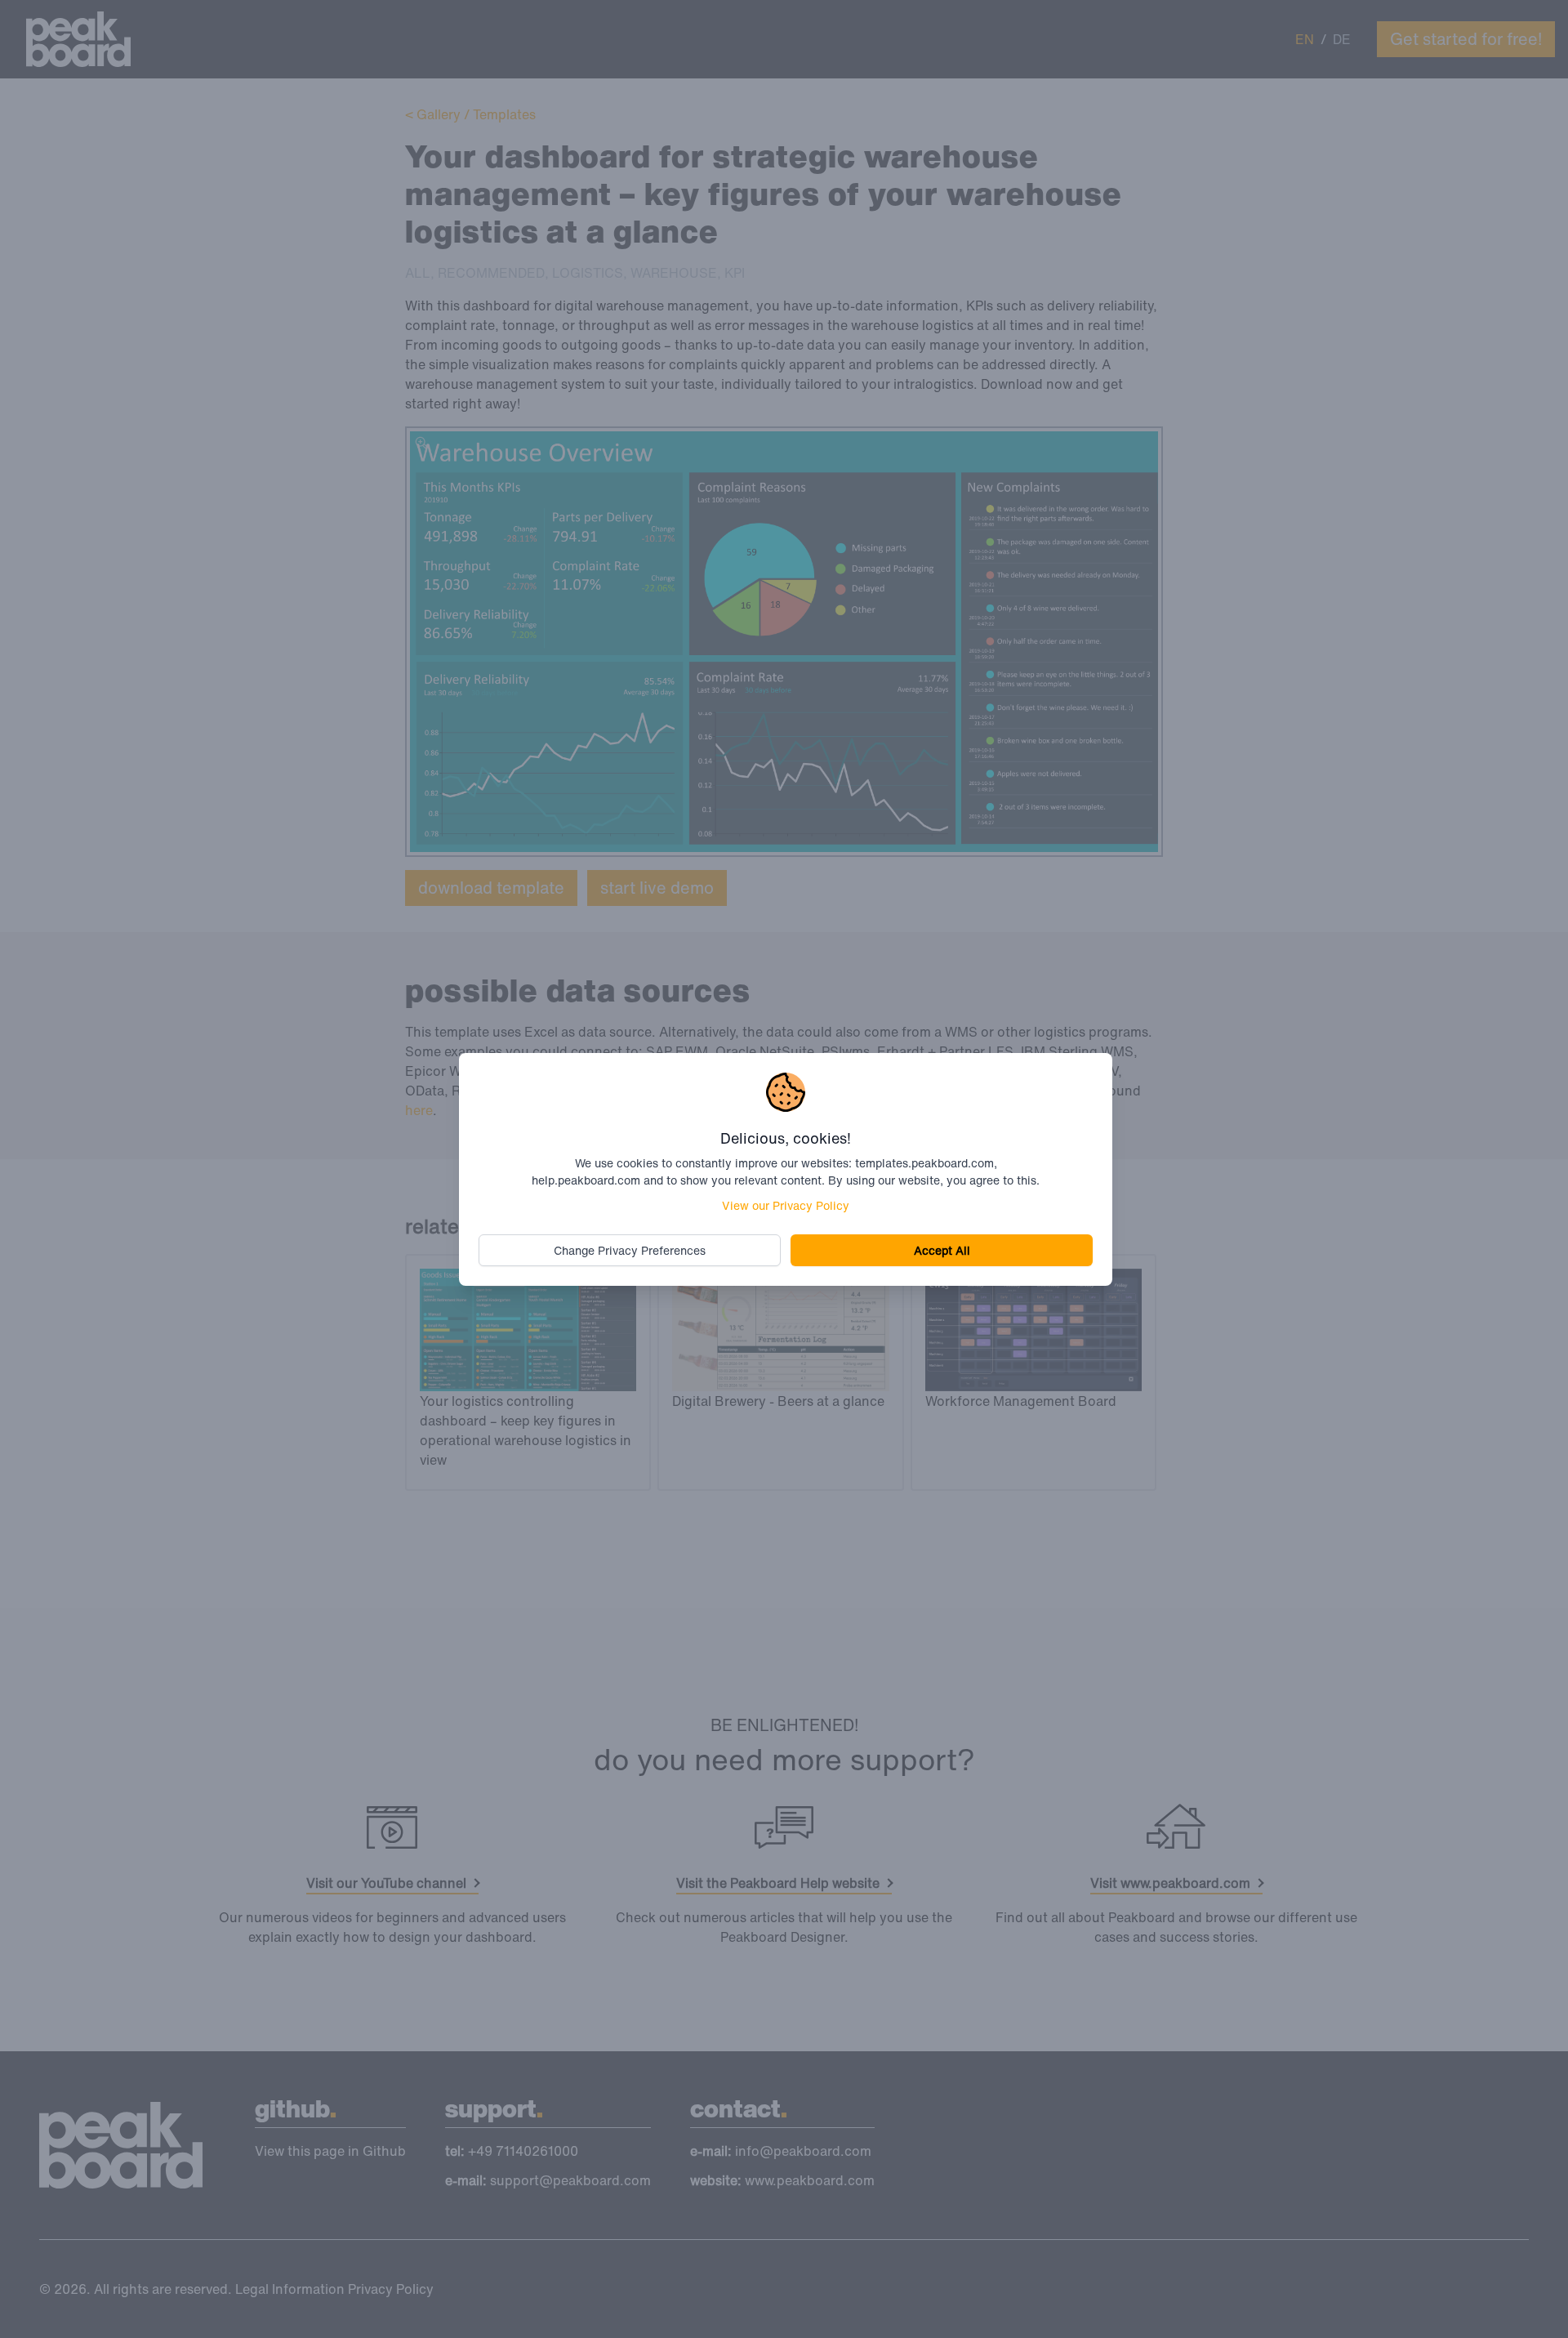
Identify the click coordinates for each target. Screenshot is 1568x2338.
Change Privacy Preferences (630, 1250)
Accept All (942, 1250)
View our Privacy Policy (786, 1205)
